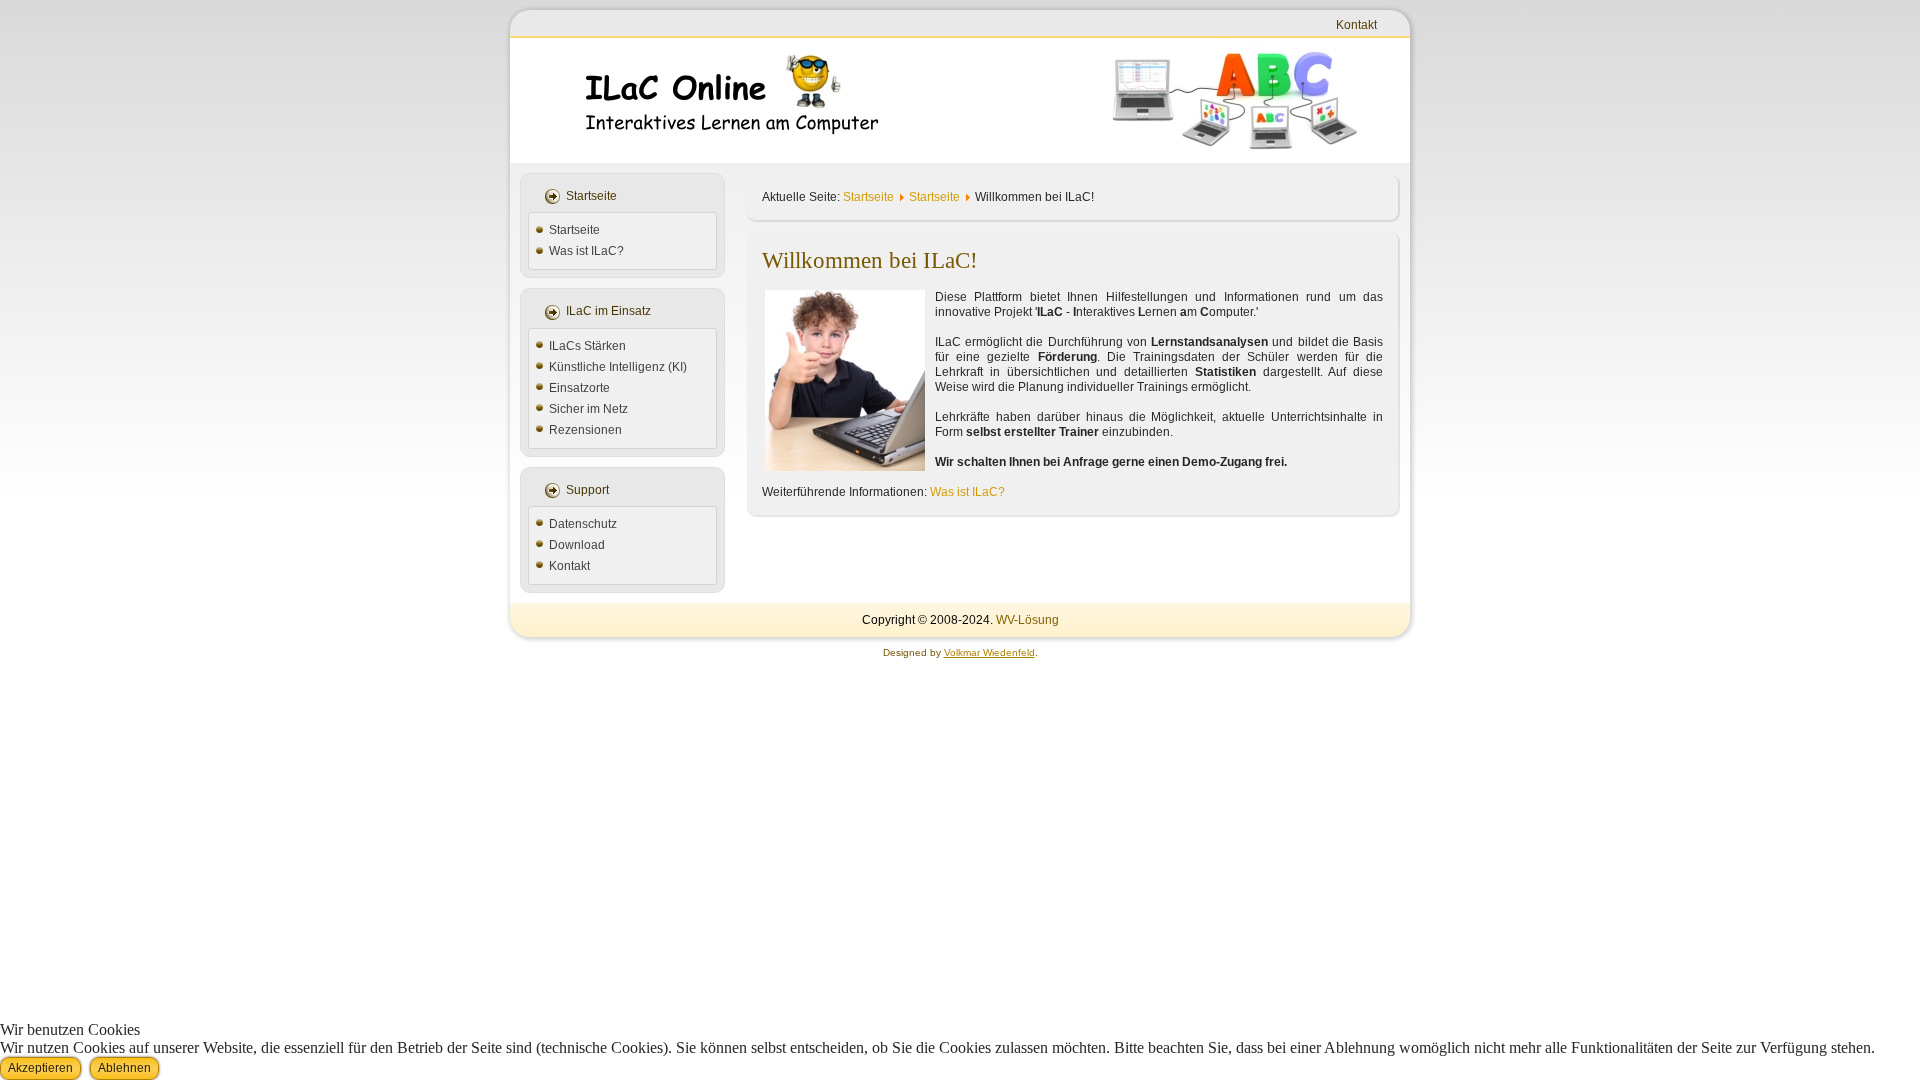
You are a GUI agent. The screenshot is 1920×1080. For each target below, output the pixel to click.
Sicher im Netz (588, 409)
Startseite (574, 230)
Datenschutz (583, 524)
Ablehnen (124, 1068)
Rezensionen (585, 430)
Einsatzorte (579, 388)
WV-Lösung (1027, 620)
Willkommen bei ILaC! (870, 260)
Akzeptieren (40, 1068)
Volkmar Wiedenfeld (989, 652)
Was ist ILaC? (586, 251)
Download (577, 545)
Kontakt (1356, 25)
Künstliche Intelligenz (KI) (618, 367)
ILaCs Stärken (587, 346)
